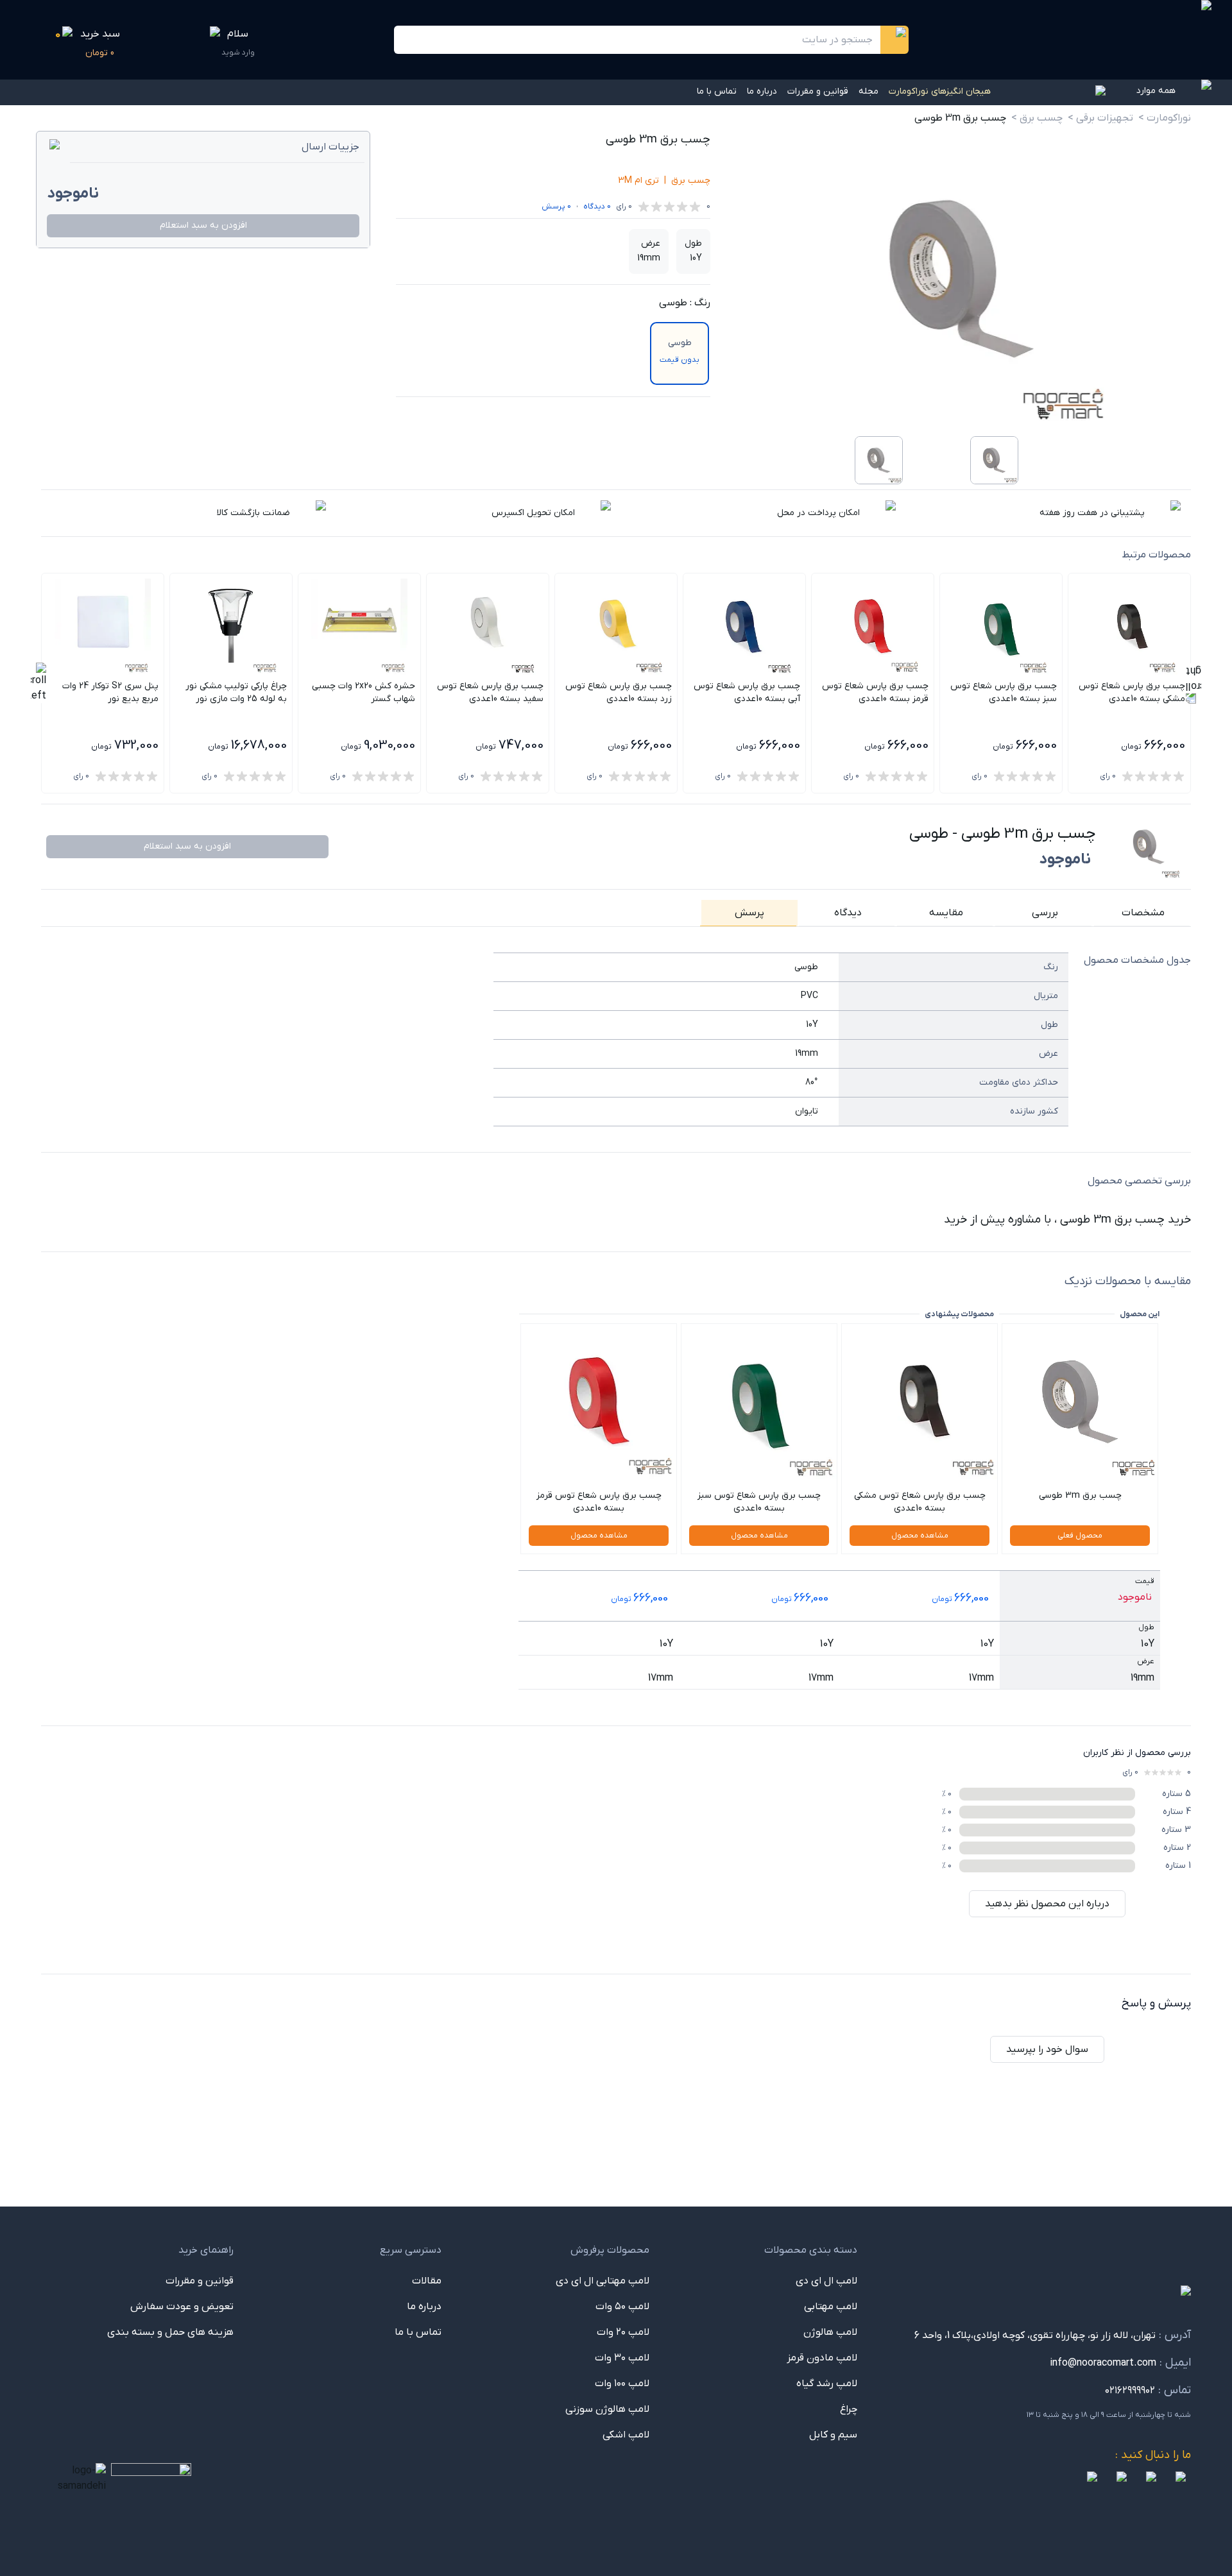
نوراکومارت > (1165, 118)
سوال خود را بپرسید (1047, 2049)
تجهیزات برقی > (1100, 118)
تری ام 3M (638, 181)
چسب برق (691, 181)
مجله (868, 91)
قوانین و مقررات (818, 91)
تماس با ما (717, 91)
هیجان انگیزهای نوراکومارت (940, 91)
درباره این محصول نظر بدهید (1047, 1904)
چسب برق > (1037, 118)
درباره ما (762, 91)
